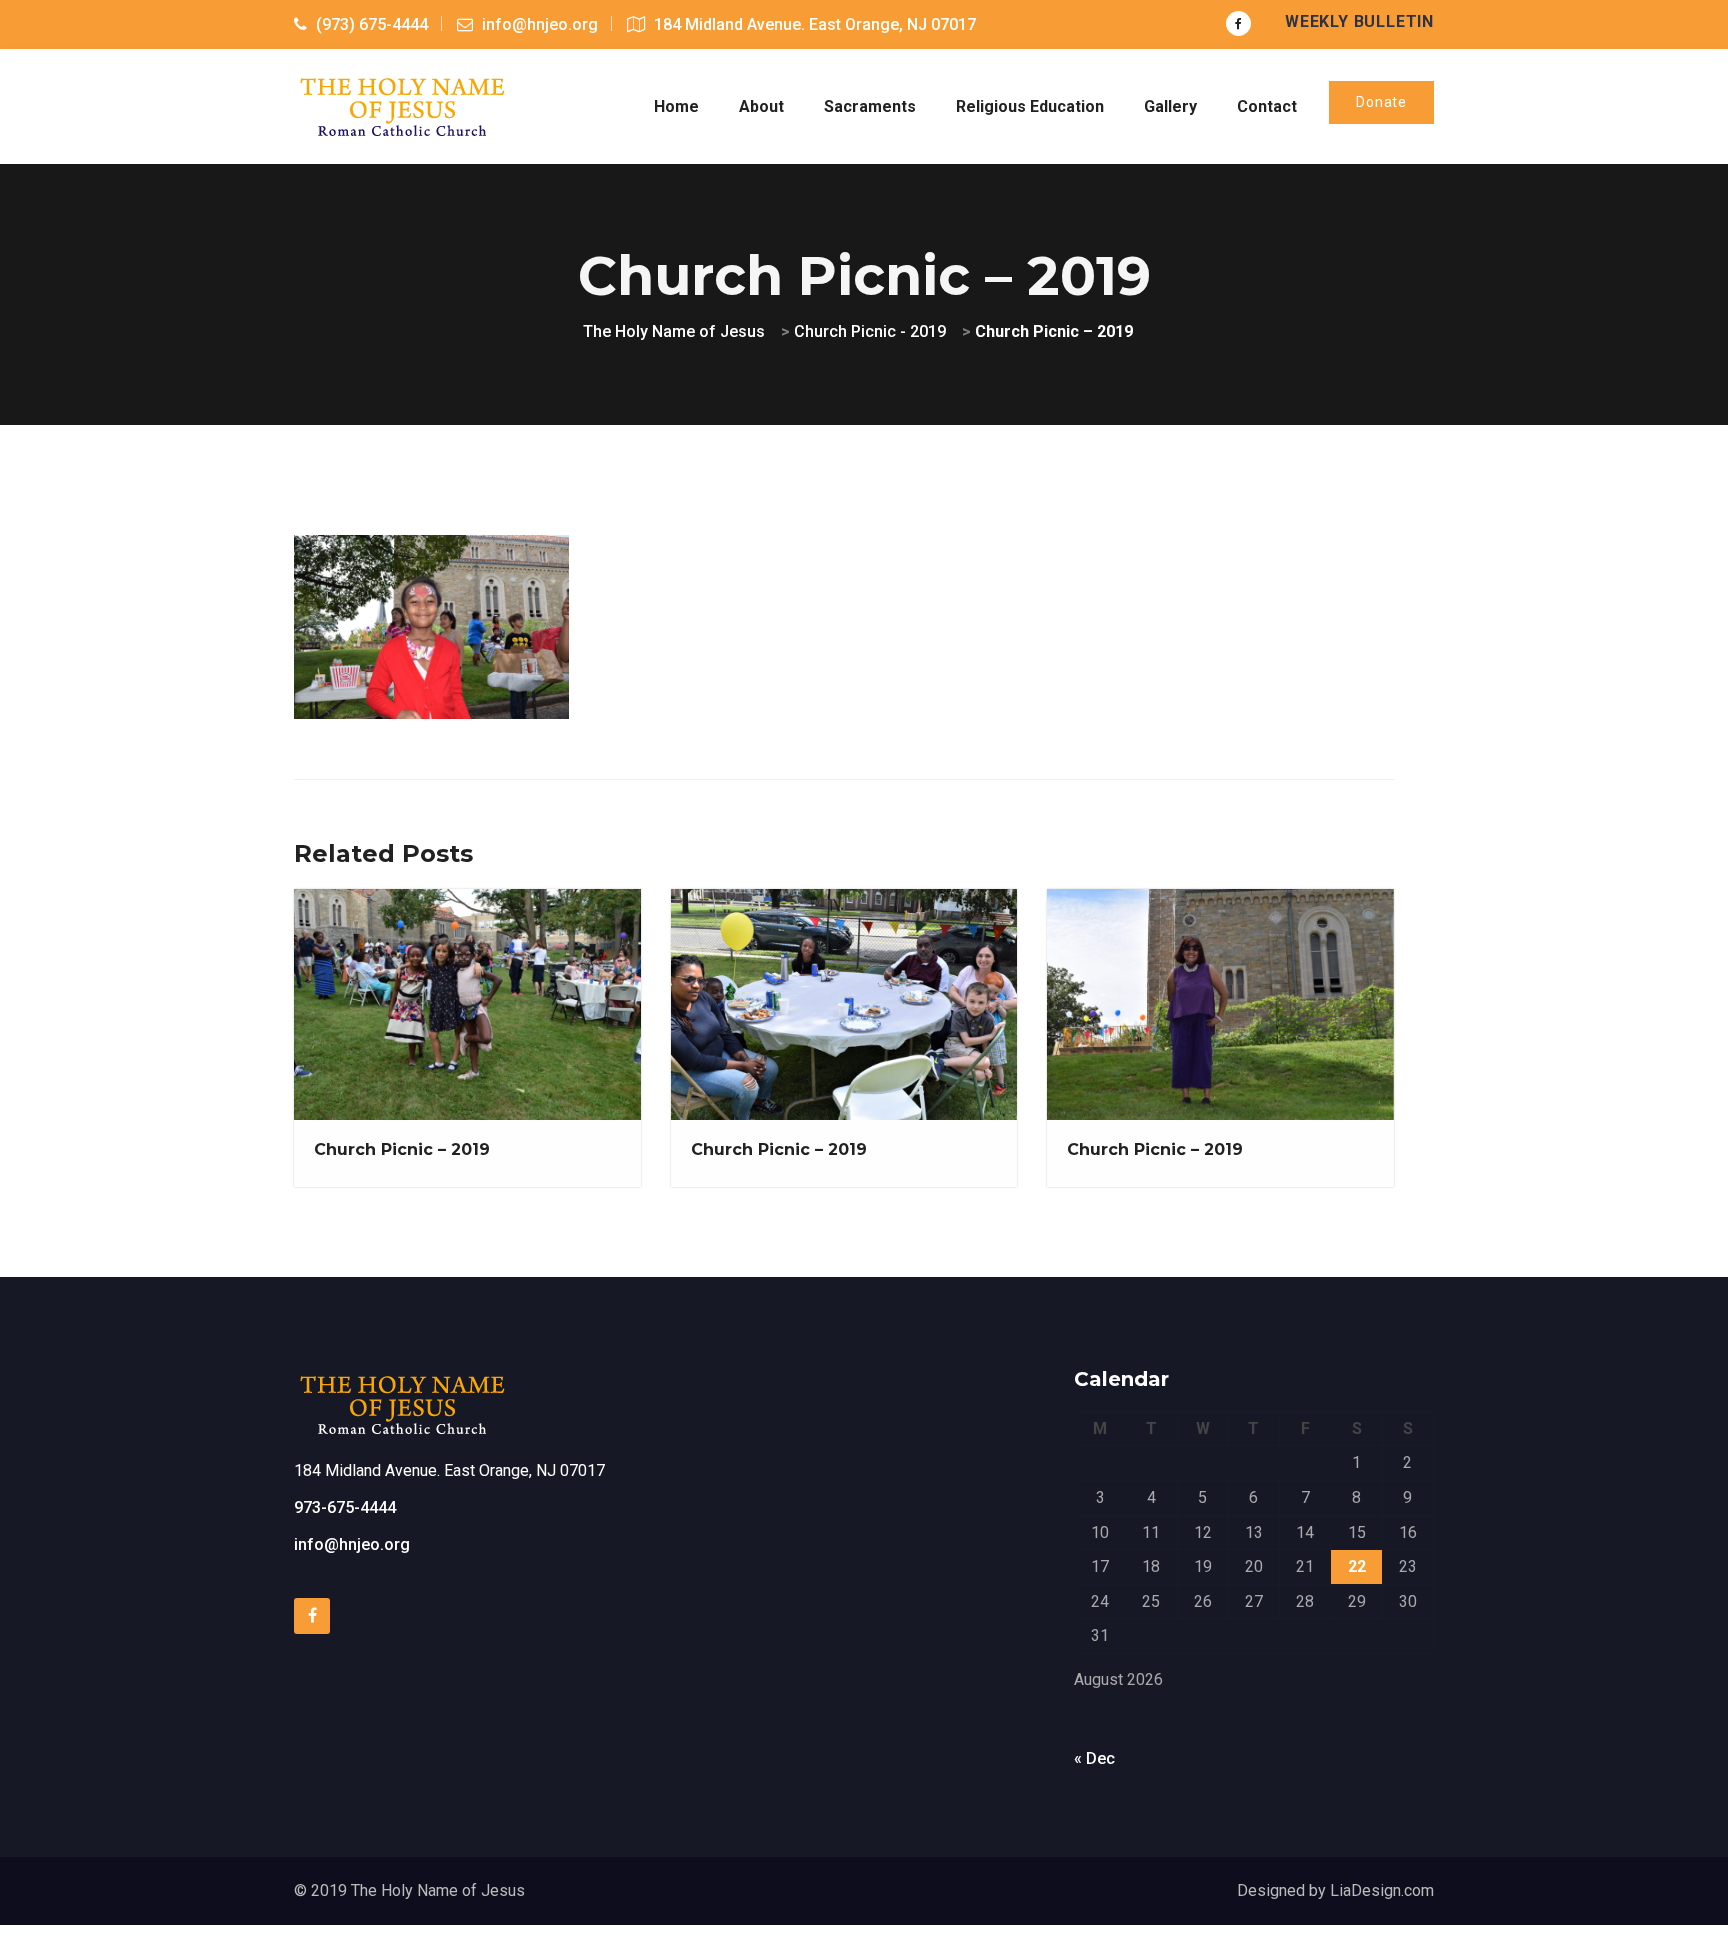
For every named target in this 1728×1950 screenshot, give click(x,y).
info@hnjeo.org (352, 1544)
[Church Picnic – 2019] (430, 624)
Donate (1381, 102)
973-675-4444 (345, 1507)
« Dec (1094, 1758)
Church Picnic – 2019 (402, 1149)
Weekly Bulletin (1359, 21)
